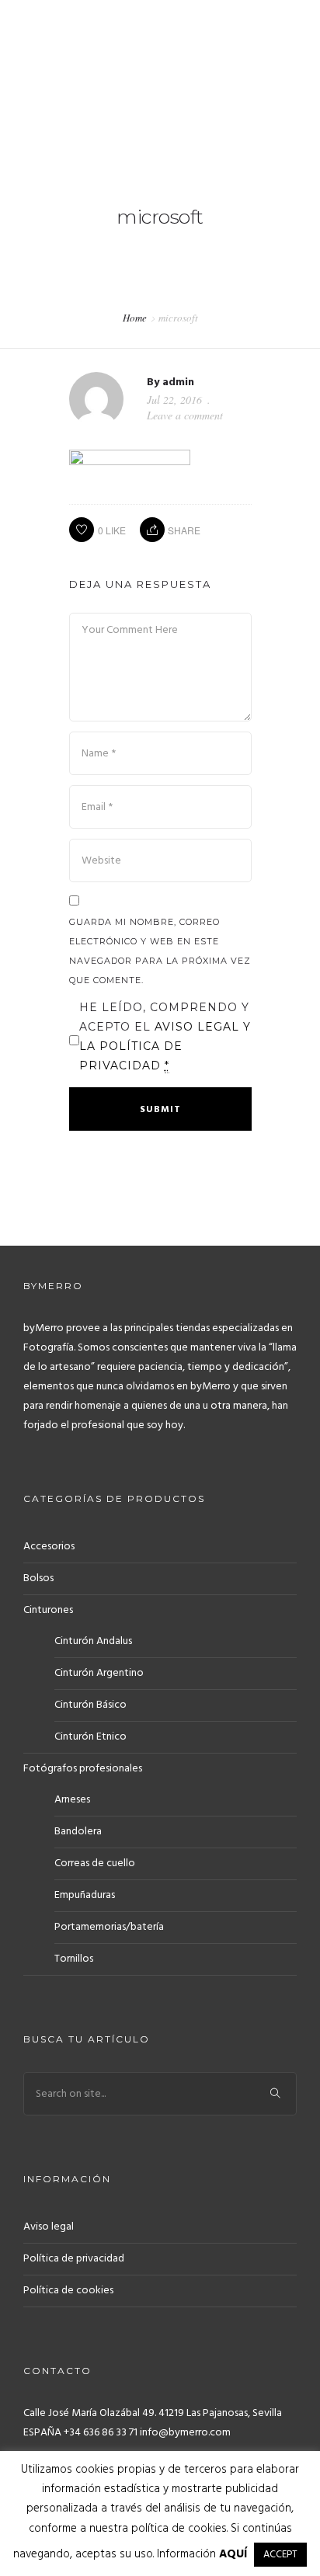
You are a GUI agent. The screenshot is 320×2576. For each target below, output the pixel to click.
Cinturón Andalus (93, 1641)
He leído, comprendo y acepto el (165, 1036)
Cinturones (48, 1610)
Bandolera (78, 1832)
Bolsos (38, 1578)
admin (178, 382)
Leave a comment (185, 415)
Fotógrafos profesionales (83, 1769)
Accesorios (49, 1547)
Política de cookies (68, 2291)
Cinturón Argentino (99, 1673)
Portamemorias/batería (109, 1927)
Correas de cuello (95, 1863)
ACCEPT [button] (280, 2555)
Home (135, 318)
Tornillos (74, 1959)
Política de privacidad (74, 2259)
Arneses (72, 1800)
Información (202, 2554)
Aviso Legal (199, 1027)
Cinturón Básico (90, 1705)
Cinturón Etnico (90, 1737)
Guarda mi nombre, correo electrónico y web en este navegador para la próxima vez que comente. (160, 951)
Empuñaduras (85, 1895)
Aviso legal (49, 2227)
